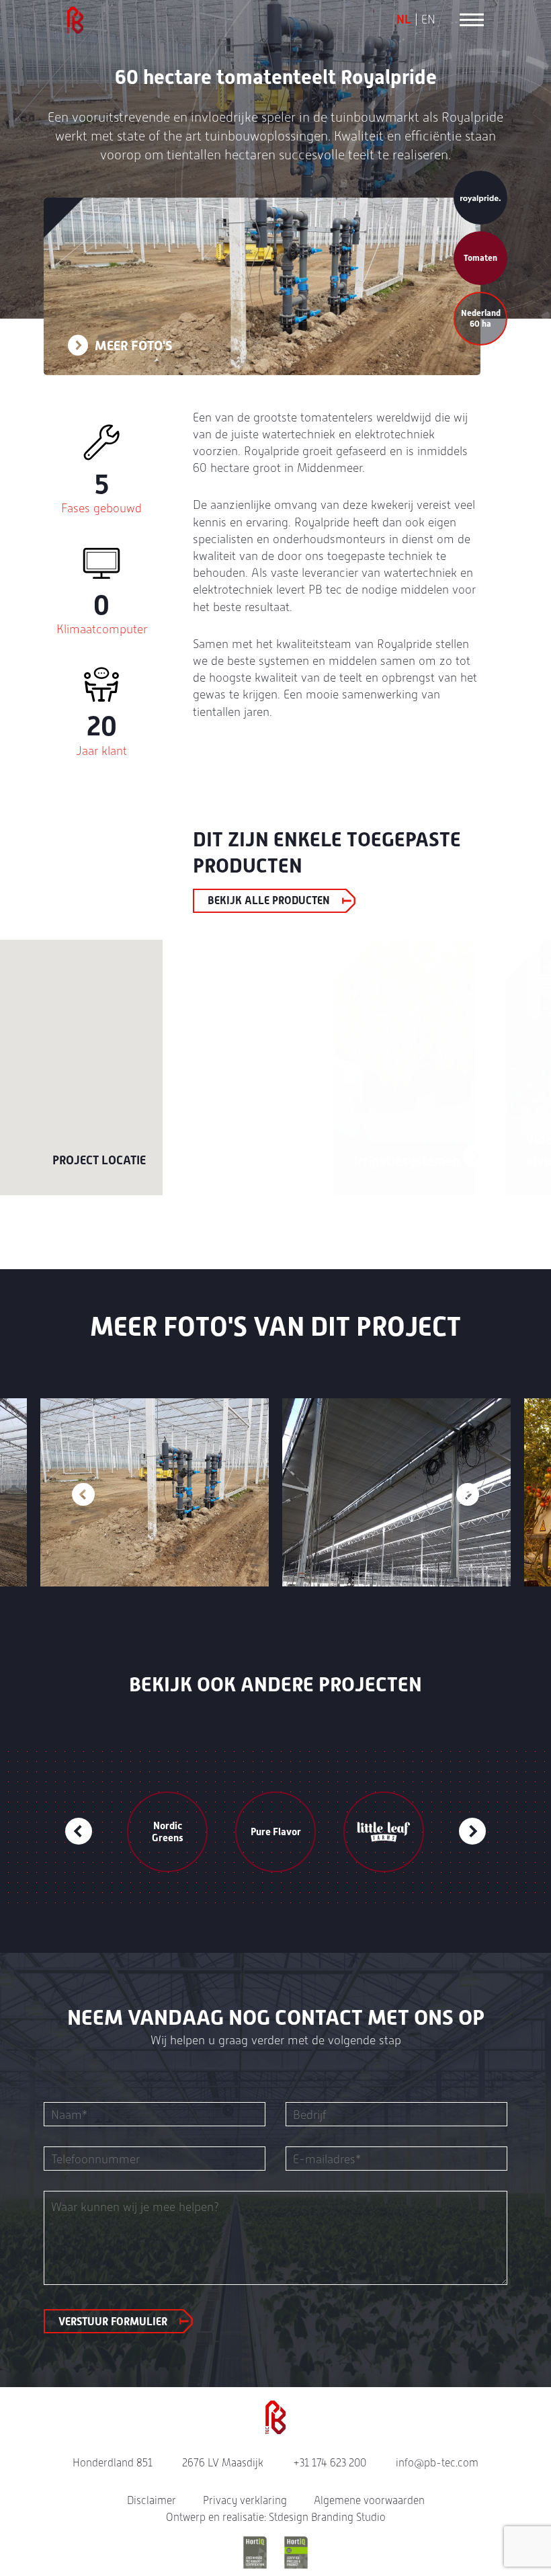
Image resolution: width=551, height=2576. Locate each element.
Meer (320, 1156)
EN (428, 19)
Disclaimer (152, 2500)
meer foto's (132, 346)
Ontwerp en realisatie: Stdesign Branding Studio (276, 2517)
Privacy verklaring (245, 2500)
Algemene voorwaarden (369, 2500)
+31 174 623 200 (330, 2463)
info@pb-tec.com (437, 2463)
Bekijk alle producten (269, 900)
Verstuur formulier (113, 2322)
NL (404, 19)
